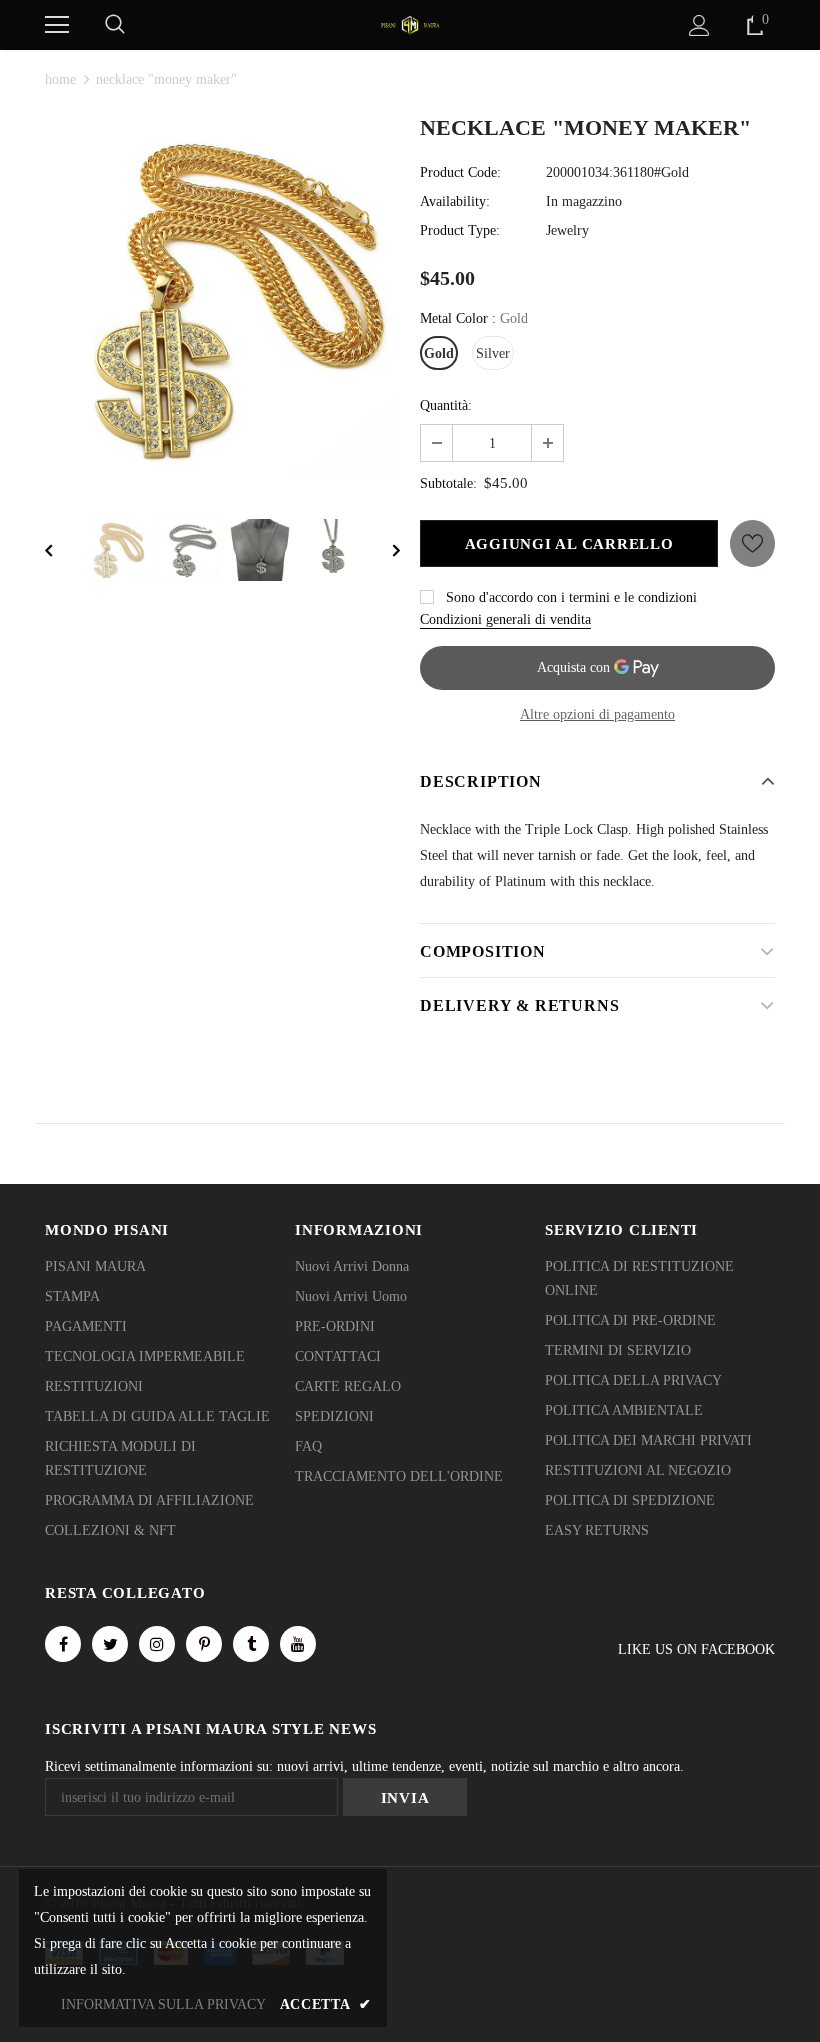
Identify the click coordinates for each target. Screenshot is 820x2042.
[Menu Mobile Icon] (57, 25)
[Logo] (410, 23)
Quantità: (446, 405)
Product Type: (460, 230)
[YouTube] (298, 1644)
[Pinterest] (204, 1644)
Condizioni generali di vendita (505, 619)
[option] (222, 299)
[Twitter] (110, 1644)
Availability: (455, 201)
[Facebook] (63, 1644)
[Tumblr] (251, 1644)
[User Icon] (699, 25)
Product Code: (460, 172)
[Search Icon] (115, 25)
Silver (493, 353)
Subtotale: (448, 483)
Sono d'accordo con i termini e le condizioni (571, 597)
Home (60, 79)
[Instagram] (157, 1644)
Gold (439, 353)
